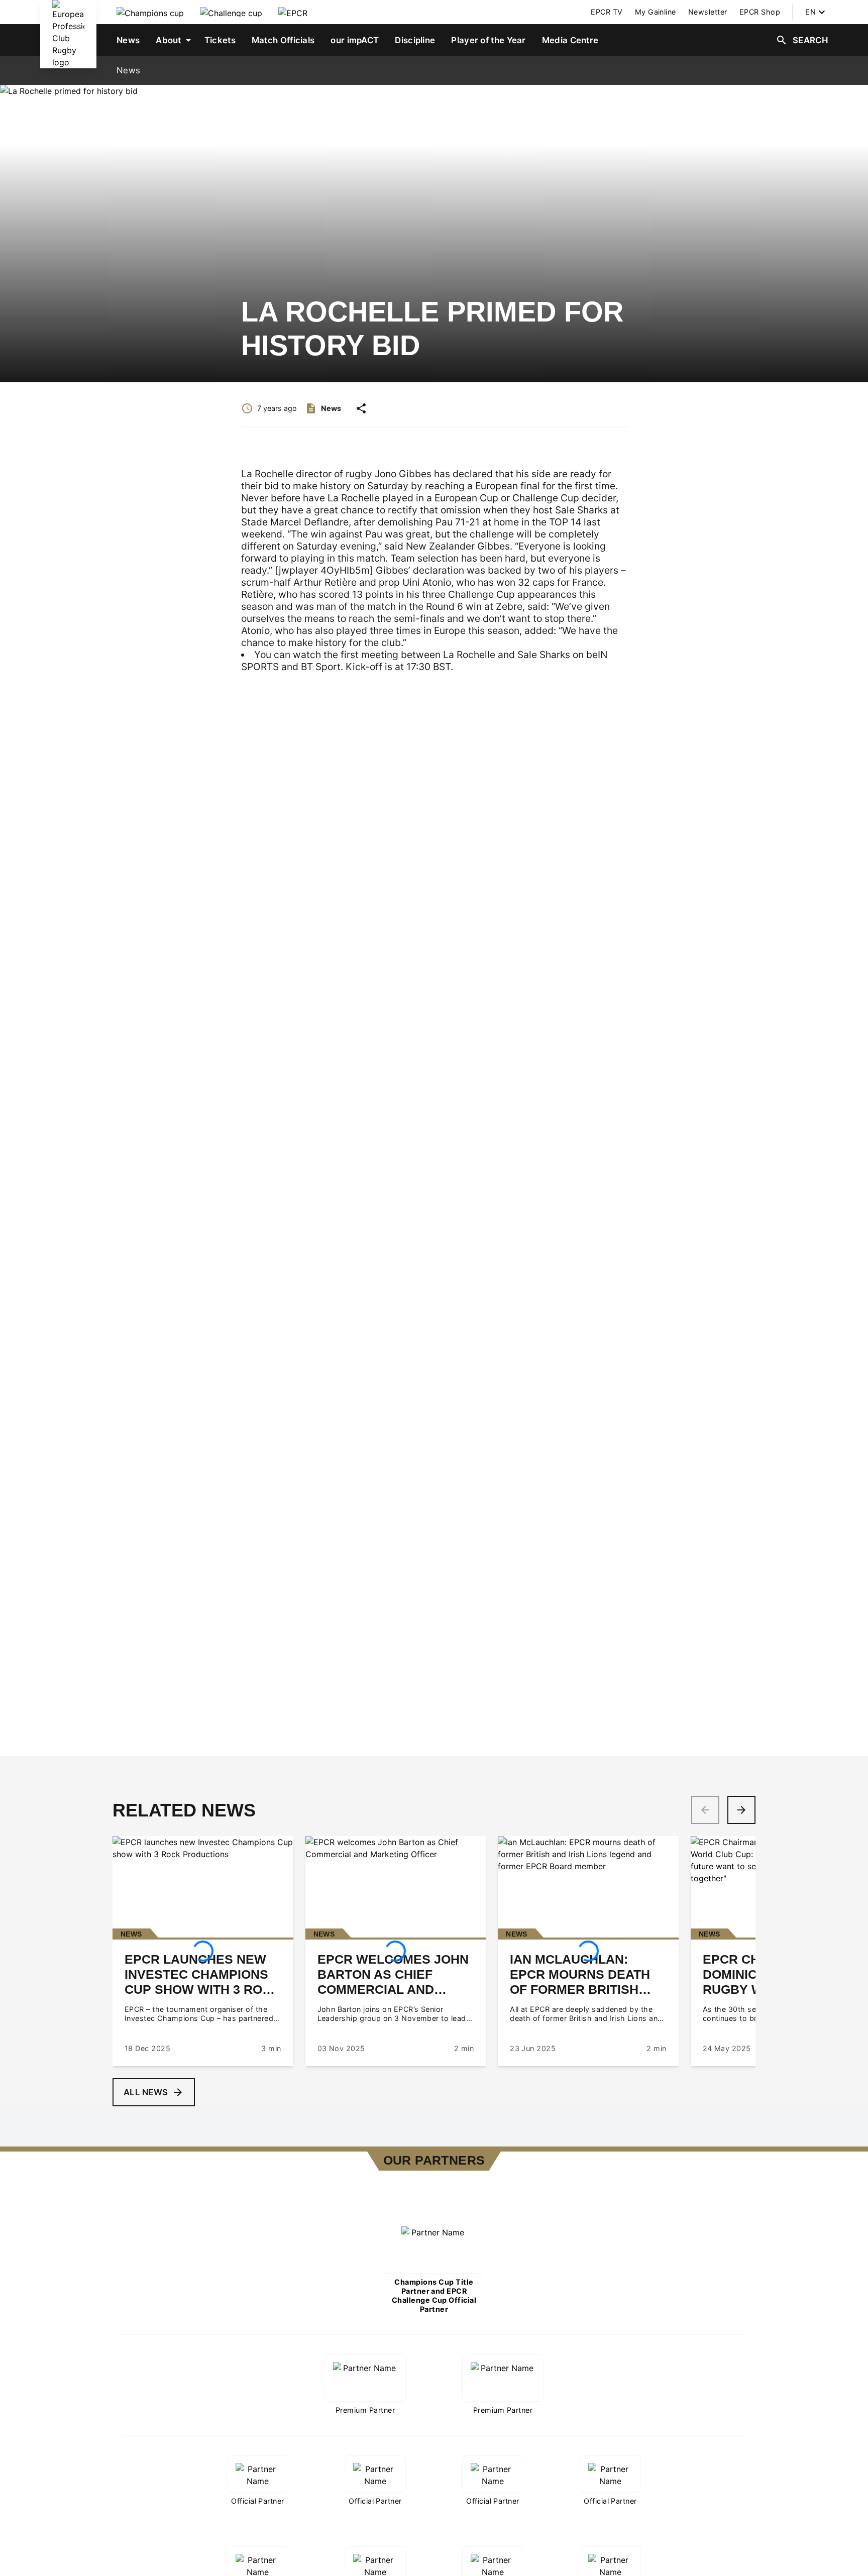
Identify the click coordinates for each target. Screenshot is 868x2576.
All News (146, 2092)
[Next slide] (741, 1810)
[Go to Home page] (68, 34)
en (810, 12)
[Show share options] (361, 408)
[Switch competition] (150, 12)
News (128, 70)
